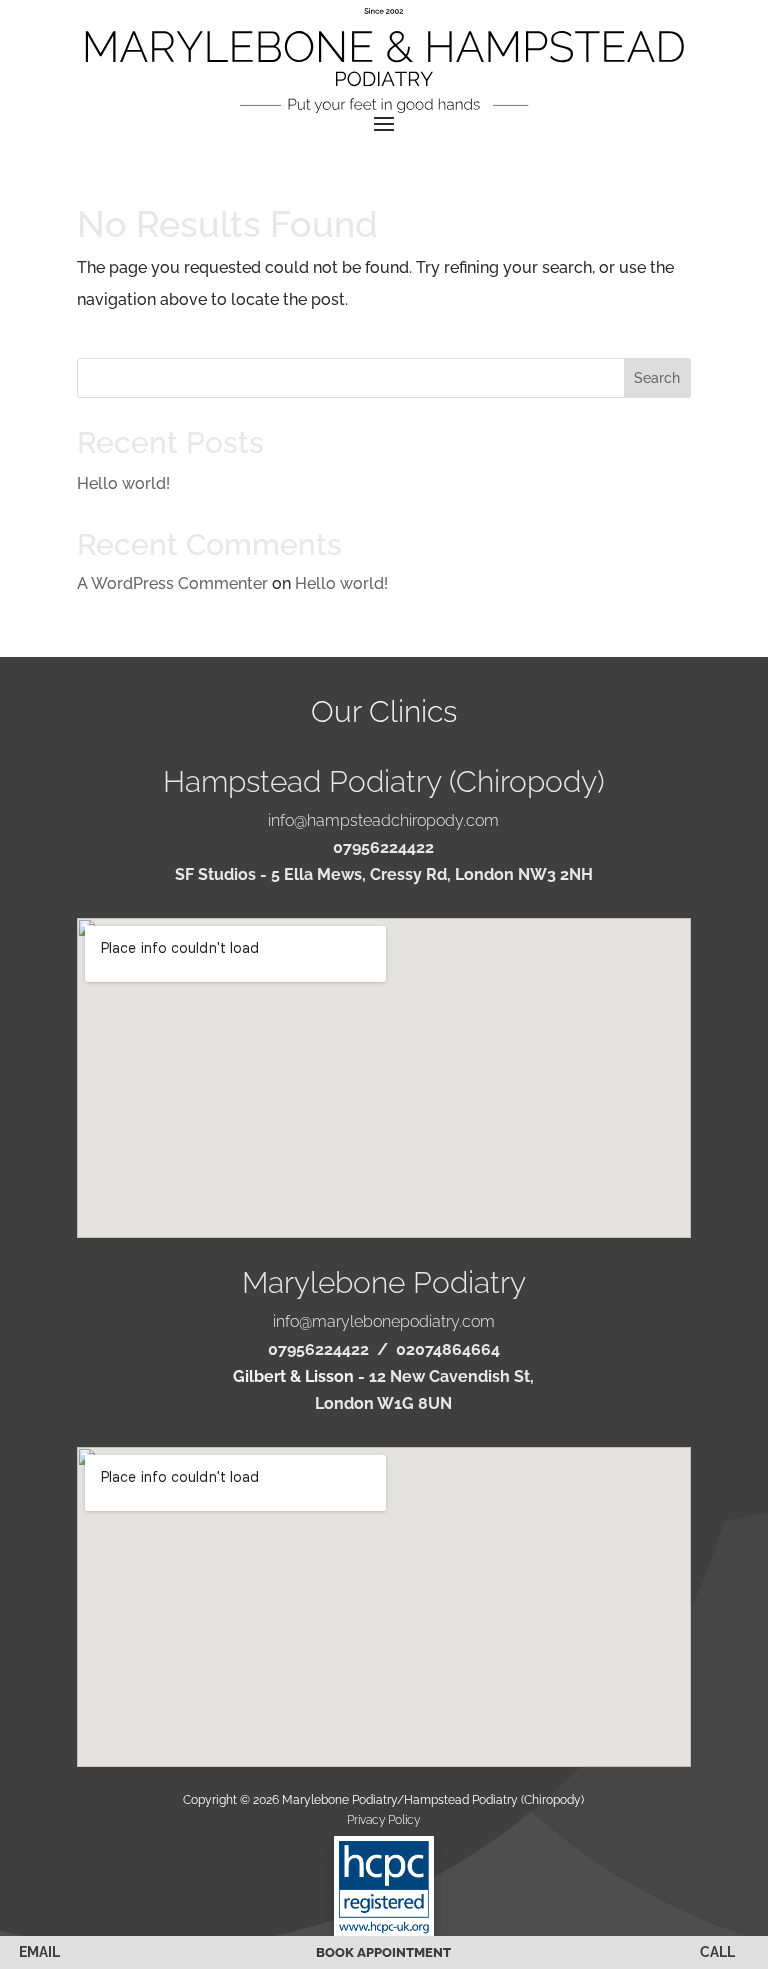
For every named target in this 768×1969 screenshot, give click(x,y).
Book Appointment (383, 1952)
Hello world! (123, 483)
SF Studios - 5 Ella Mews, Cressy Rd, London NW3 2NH (384, 874)
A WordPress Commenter (172, 583)
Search (657, 378)
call (717, 1952)
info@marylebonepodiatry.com (384, 1321)
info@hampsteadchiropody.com (383, 820)
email (39, 1952)
